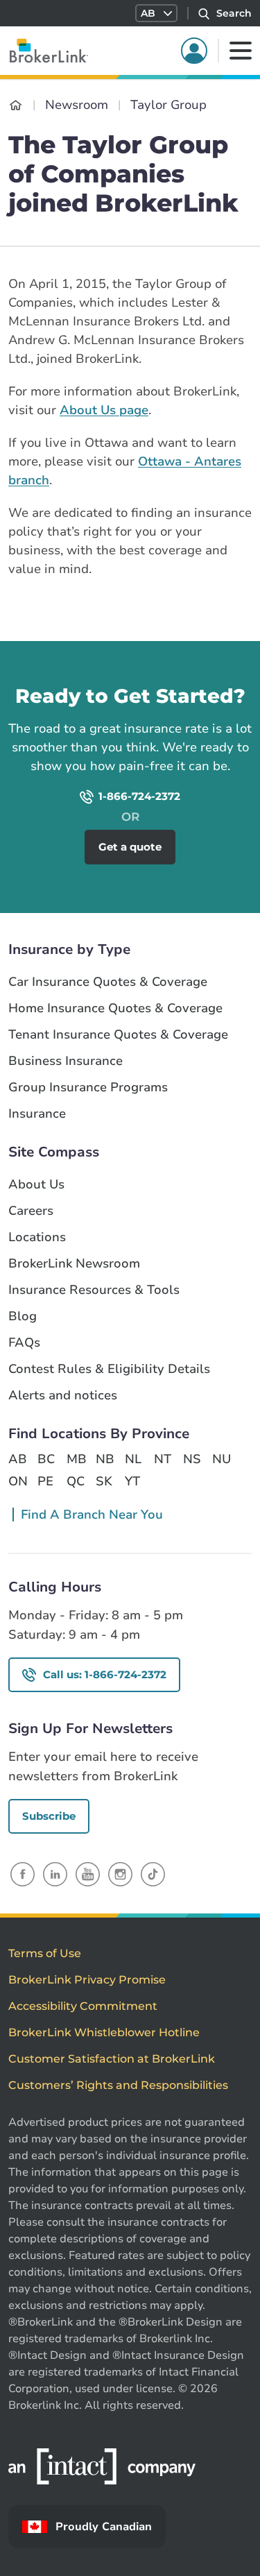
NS (192, 1459)
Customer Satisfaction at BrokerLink (112, 2059)
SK (104, 1481)
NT (163, 1459)
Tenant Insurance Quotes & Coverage (118, 1035)
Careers (31, 1211)
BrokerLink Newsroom (74, 1264)
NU (221, 1459)
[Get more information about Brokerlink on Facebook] (23, 1874)
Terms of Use (45, 1953)
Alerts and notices (63, 1396)
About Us (36, 1185)
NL (133, 1459)
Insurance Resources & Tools (94, 1290)
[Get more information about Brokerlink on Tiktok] (153, 1874)
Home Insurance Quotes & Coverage (115, 1008)
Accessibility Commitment (83, 2006)
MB (76, 1459)
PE (45, 1481)
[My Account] (194, 51)
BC (46, 1459)
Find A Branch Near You (92, 1515)
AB (17, 1459)
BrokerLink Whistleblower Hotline (104, 2032)
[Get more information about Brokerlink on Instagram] (120, 1874)
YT (132, 1481)
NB (105, 1459)
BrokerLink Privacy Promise (87, 1980)
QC (76, 1481)
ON (17, 1481)
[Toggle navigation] (241, 51)
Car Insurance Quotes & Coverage (108, 982)
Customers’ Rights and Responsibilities (118, 2085)
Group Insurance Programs (88, 1087)
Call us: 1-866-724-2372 (105, 1674)
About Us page (104, 410)
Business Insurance (66, 1061)
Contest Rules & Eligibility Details (109, 1369)
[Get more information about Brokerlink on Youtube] (88, 1874)
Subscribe (49, 1816)
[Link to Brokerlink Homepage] (16, 105)
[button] (156, 13)
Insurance (37, 1114)
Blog (23, 1316)
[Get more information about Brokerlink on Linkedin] (55, 1874)
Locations (37, 1237)
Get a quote (130, 847)
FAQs (24, 1343)
